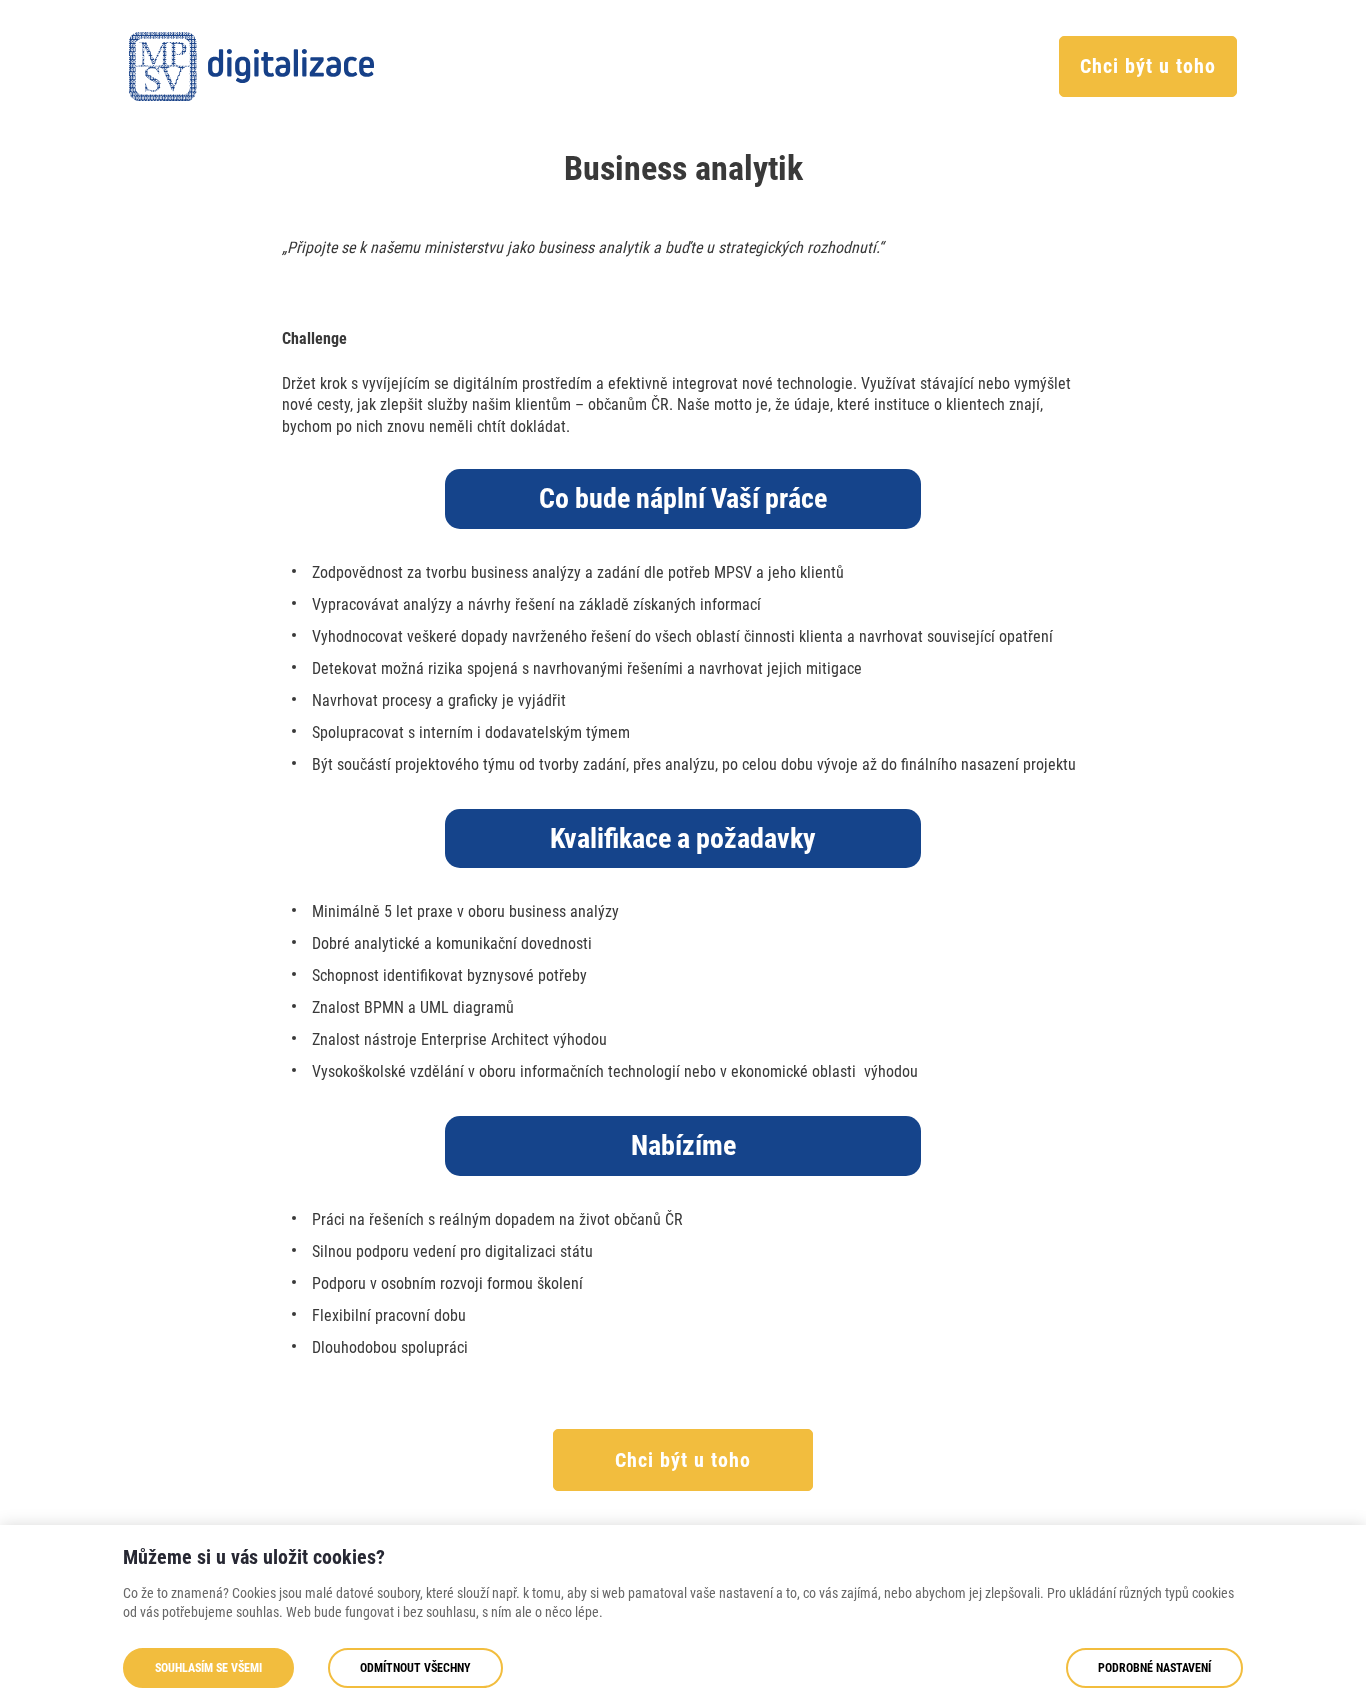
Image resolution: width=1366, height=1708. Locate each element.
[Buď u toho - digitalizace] (251, 66)
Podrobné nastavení (1154, 1668)
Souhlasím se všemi (208, 1668)
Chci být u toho (1148, 66)
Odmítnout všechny (415, 1668)
